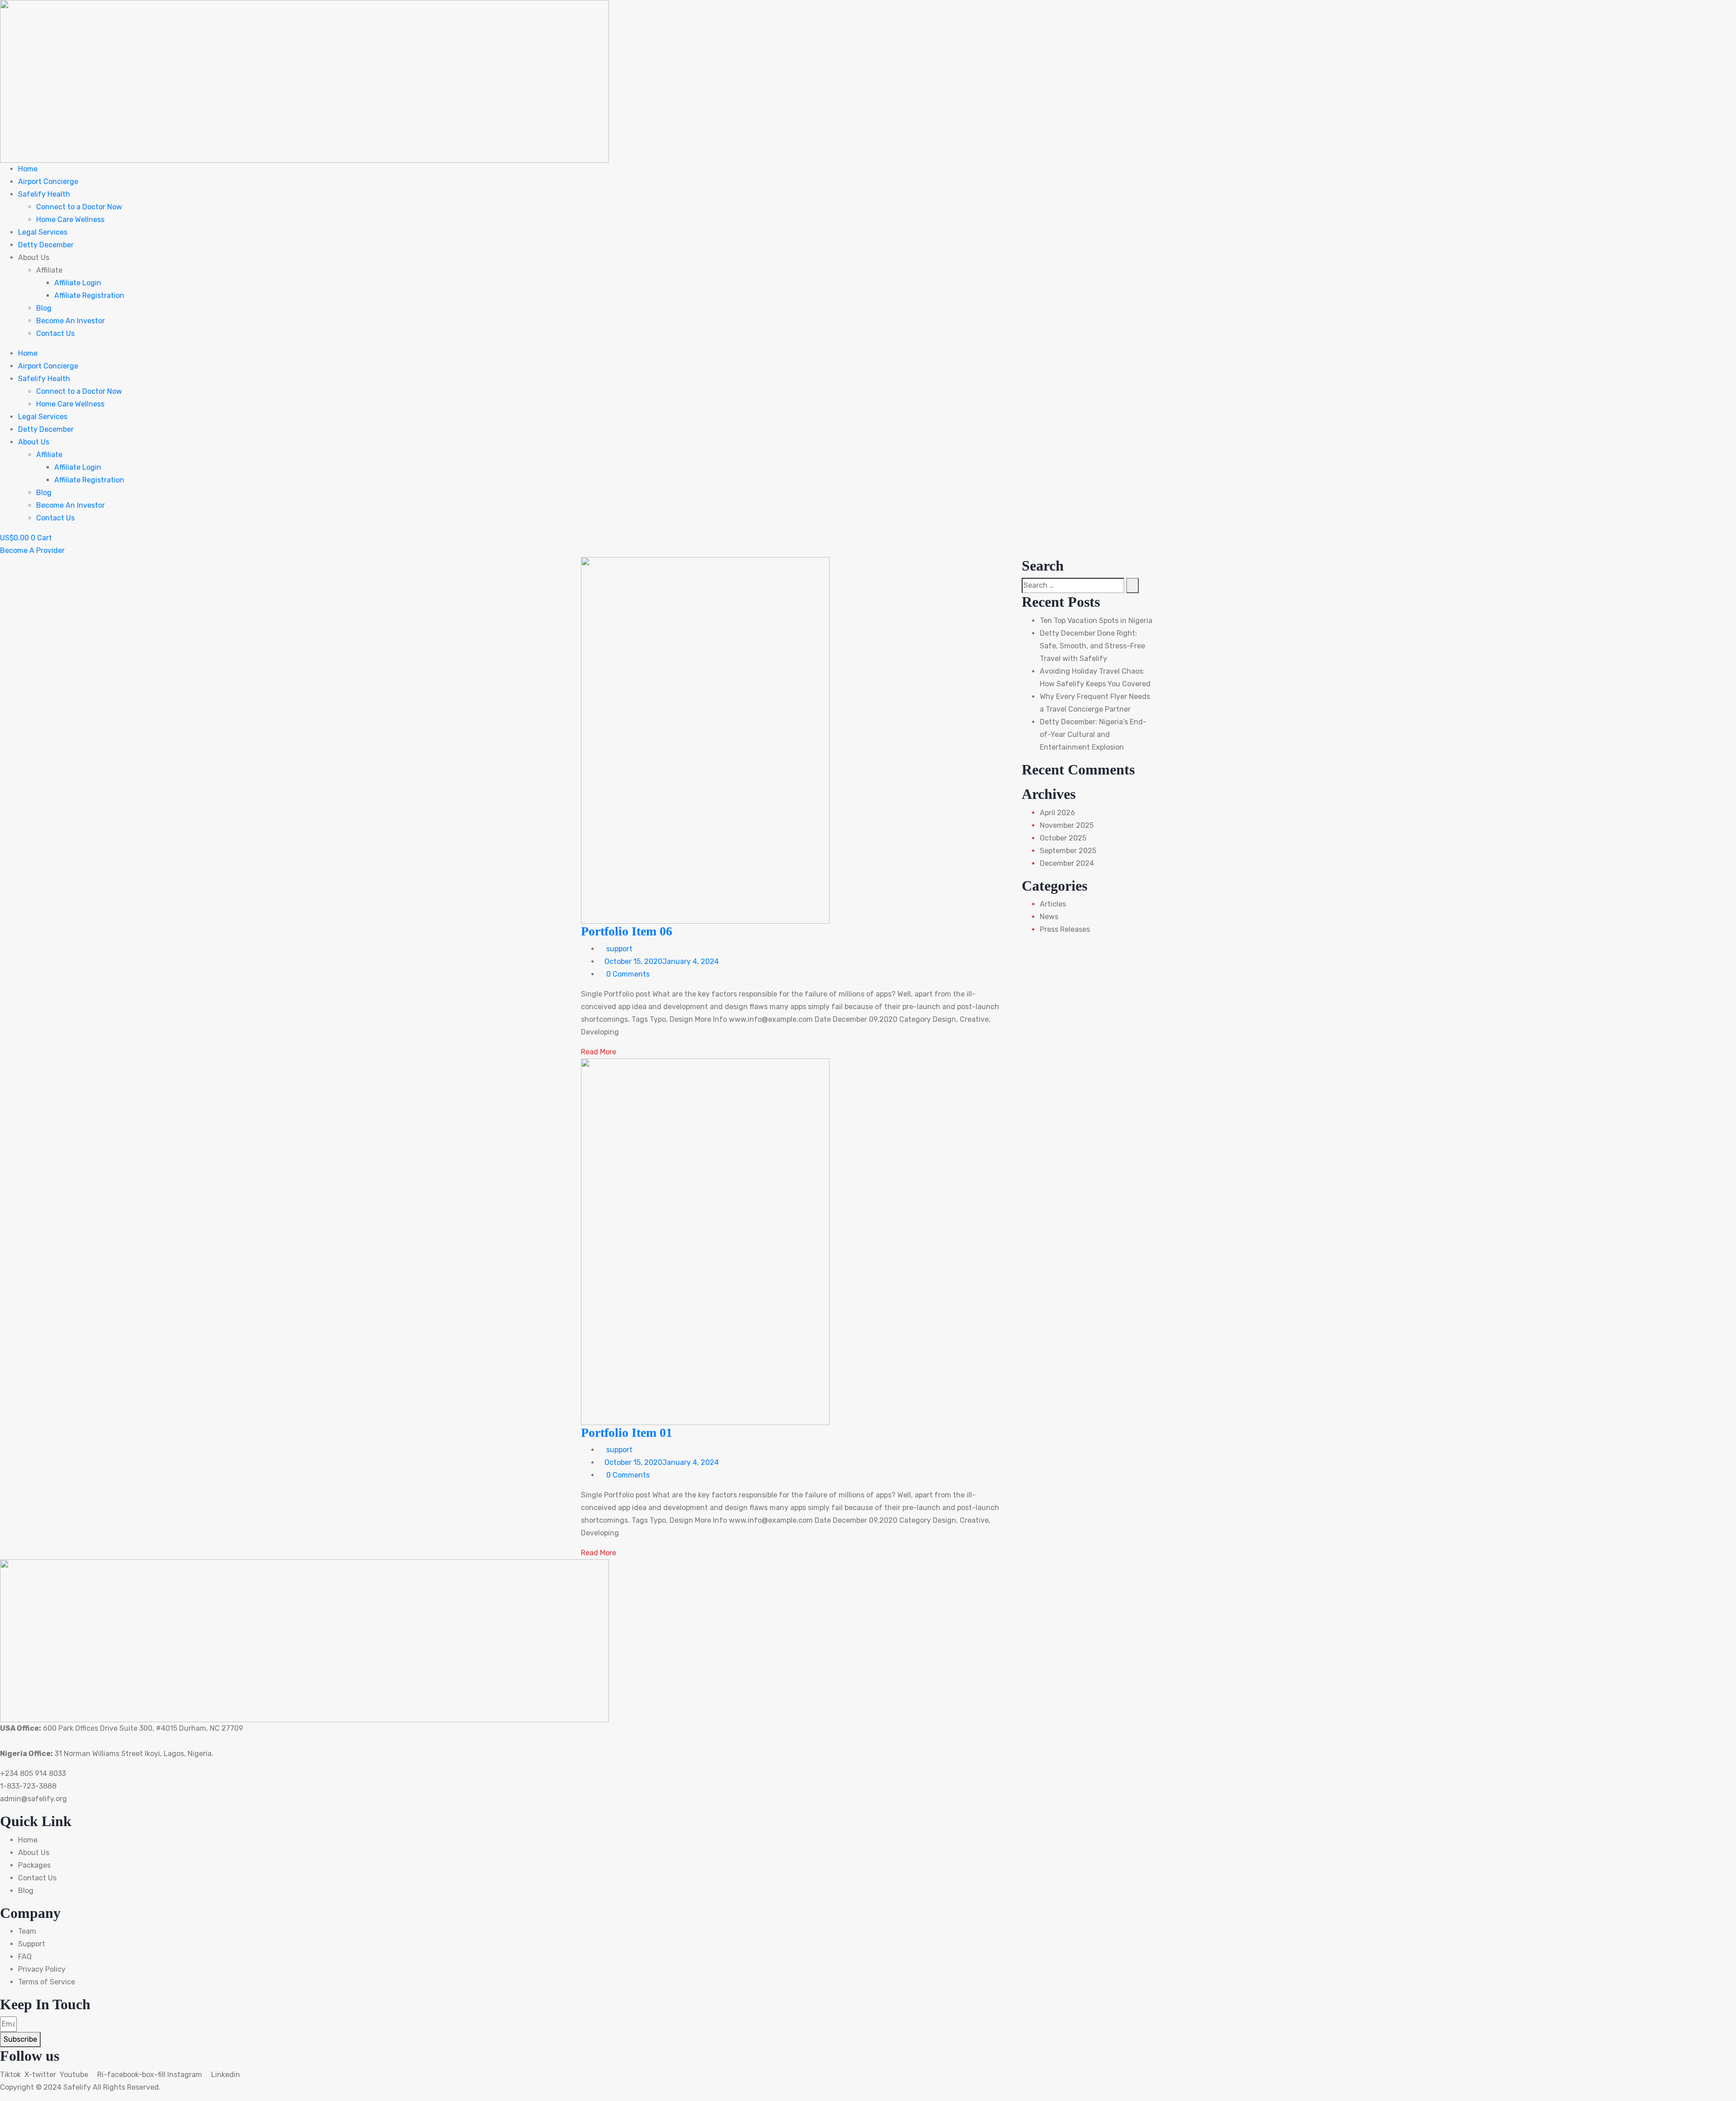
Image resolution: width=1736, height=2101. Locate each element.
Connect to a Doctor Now (79, 207)
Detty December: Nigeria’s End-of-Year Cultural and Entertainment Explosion (1093, 734)
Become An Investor (71, 321)
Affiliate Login (78, 283)
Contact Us (55, 333)
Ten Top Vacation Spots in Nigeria (1096, 621)
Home (28, 169)
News (1049, 917)
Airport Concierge (48, 182)
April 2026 (1057, 813)
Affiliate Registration (89, 295)
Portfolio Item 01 (627, 1433)
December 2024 (1067, 863)
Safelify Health (44, 194)
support (618, 949)
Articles (1053, 904)
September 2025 (1068, 851)
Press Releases (1065, 929)
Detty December (46, 245)
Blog (44, 308)
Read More (599, 1052)
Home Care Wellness (70, 220)
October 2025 (1063, 838)
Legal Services (43, 232)
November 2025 (1067, 825)
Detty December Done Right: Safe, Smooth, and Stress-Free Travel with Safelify (1092, 646)
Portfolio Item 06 (627, 931)
